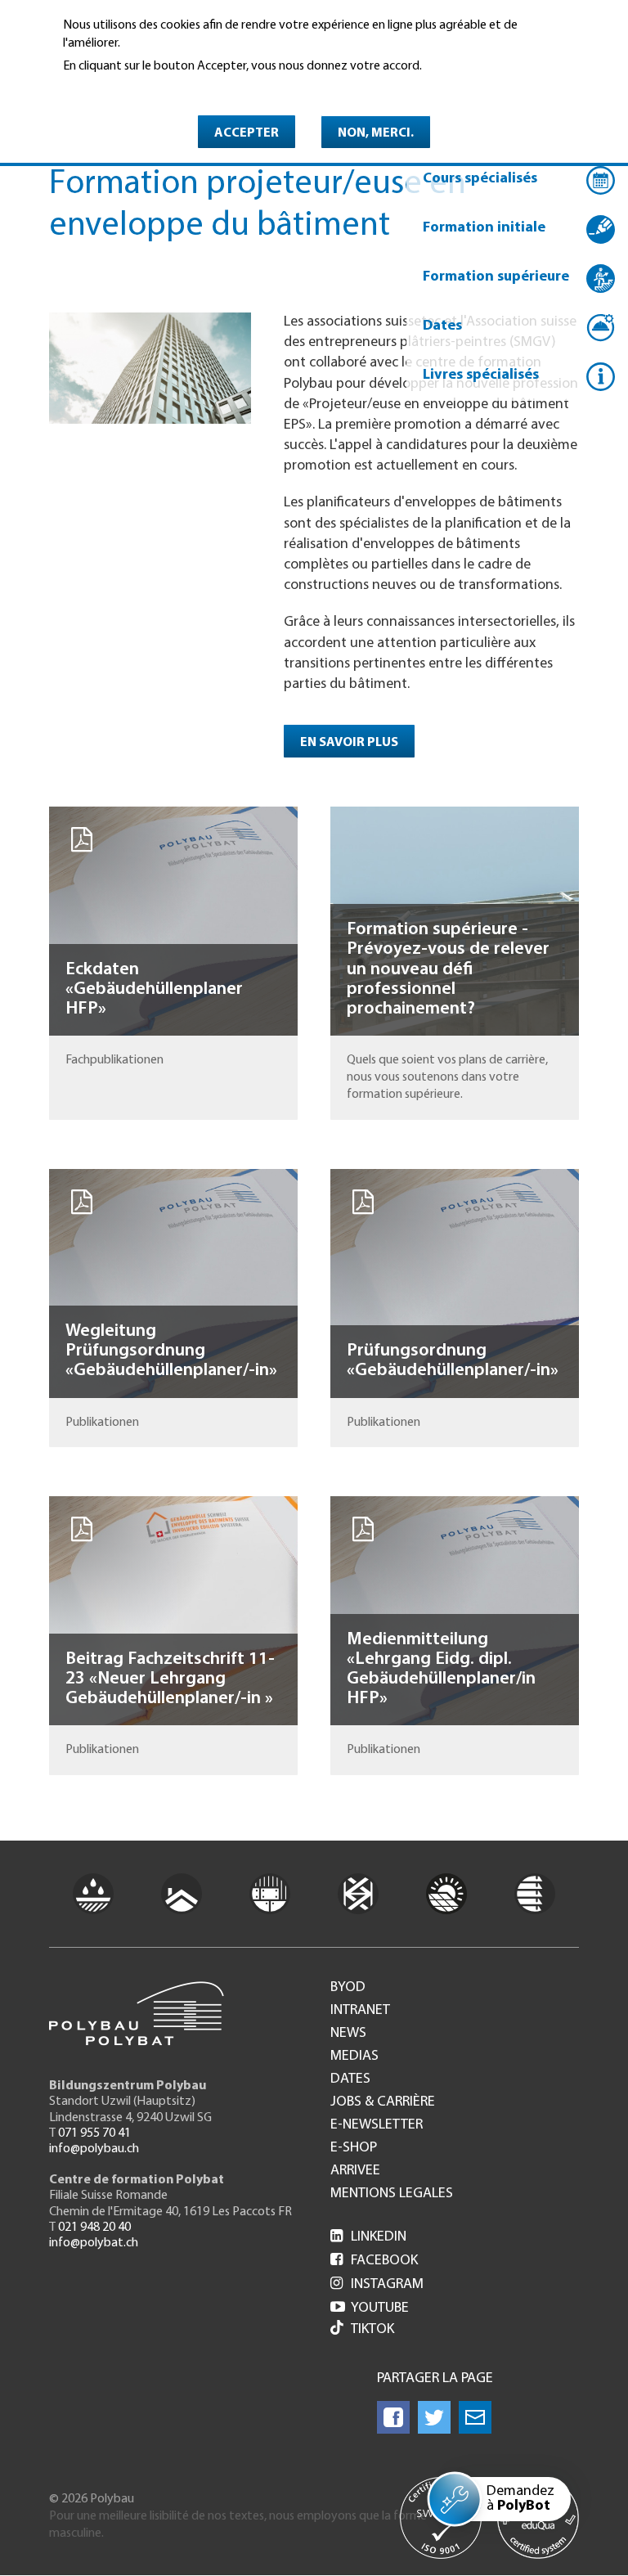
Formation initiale (484, 228)
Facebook (374, 2261)
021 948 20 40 (94, 2228)
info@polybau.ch (94, 2149)
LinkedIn (368, 2237)
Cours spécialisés (480, 179)
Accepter (247, 133)
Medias (354, 2057)
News (348, 2034)
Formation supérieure (496, 277)
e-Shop (354, 2148)
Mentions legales (392, 2194)
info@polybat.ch (94, 2243)
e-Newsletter (377, 2125)
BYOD (348, 1988)
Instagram (377, 2285)
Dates (442, 326)
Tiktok (372, 2330)
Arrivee (355, 2171)
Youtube (370, 2309)
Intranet (360, 2011)
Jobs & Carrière (383, 2102)
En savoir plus (105, 88)
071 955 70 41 (94, 2133)
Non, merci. (376, 133)
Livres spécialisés (481, 375)
